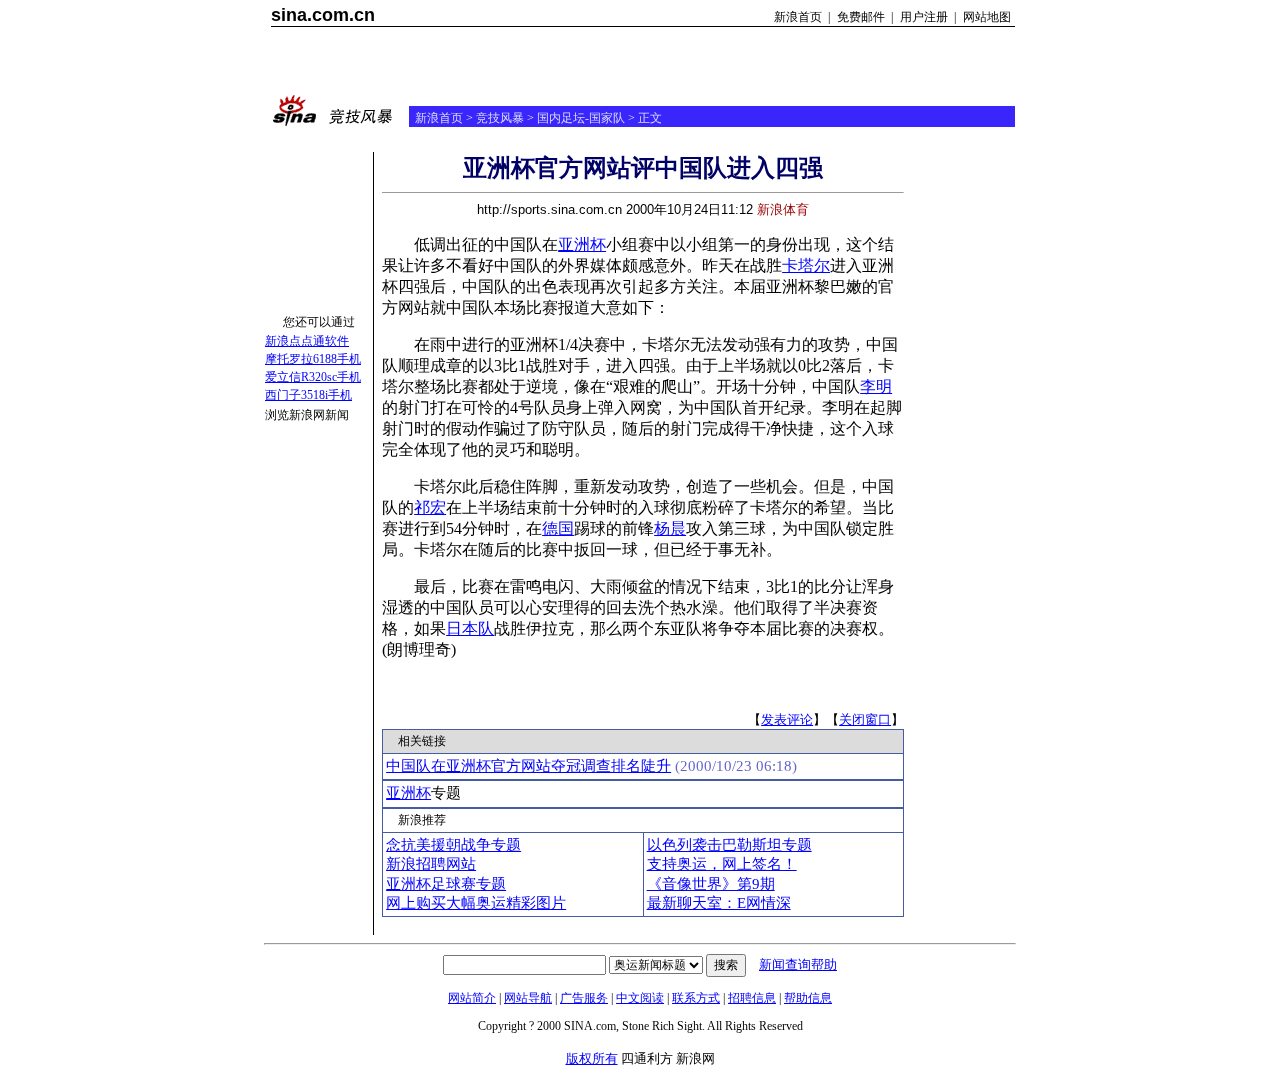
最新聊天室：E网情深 (719, 903)
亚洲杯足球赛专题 (446, 884)
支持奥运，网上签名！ (722, 864)
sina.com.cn (323, 15)
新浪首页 (798, 17)
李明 (876, 386)
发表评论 (787, 719)
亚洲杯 (582, 244)
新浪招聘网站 (431, 864)
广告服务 (584, 998)
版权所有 (592, 1058)
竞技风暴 (500, 118)
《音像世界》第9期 (711, 884)
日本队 (470, 628)
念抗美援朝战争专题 (453, 845)
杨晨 (670, 528)
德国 (558, 528)
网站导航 (528, 998)
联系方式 (696, 998)
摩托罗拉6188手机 (313, 359)
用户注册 (924, 17)
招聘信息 (752, 998)
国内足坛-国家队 (581, 118)
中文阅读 (640, 998)
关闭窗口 (865, 719)
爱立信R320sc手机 (313, 377)
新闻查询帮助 (798, 964)
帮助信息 (808, 998)
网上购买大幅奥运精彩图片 (476, 903)
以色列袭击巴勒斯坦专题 (729, 845)
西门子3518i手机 (308, 395)
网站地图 (987, 17)
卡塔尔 (806, 265)
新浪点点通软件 (307, 341)
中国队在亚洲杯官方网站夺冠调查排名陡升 (528, 766)
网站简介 (472, 998)
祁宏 (430, 507)
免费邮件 (861, 17)
